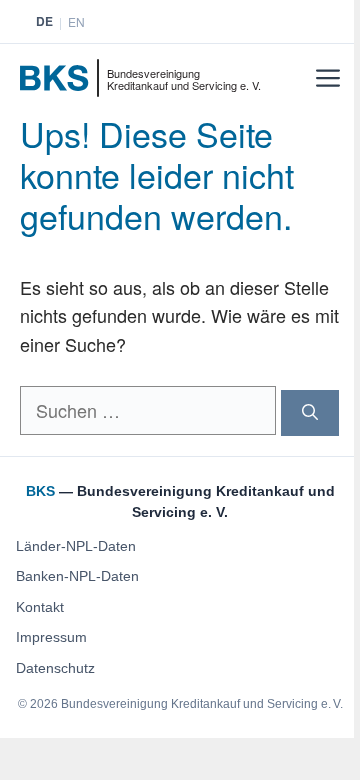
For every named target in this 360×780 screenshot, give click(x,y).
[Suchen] (310, 413)
